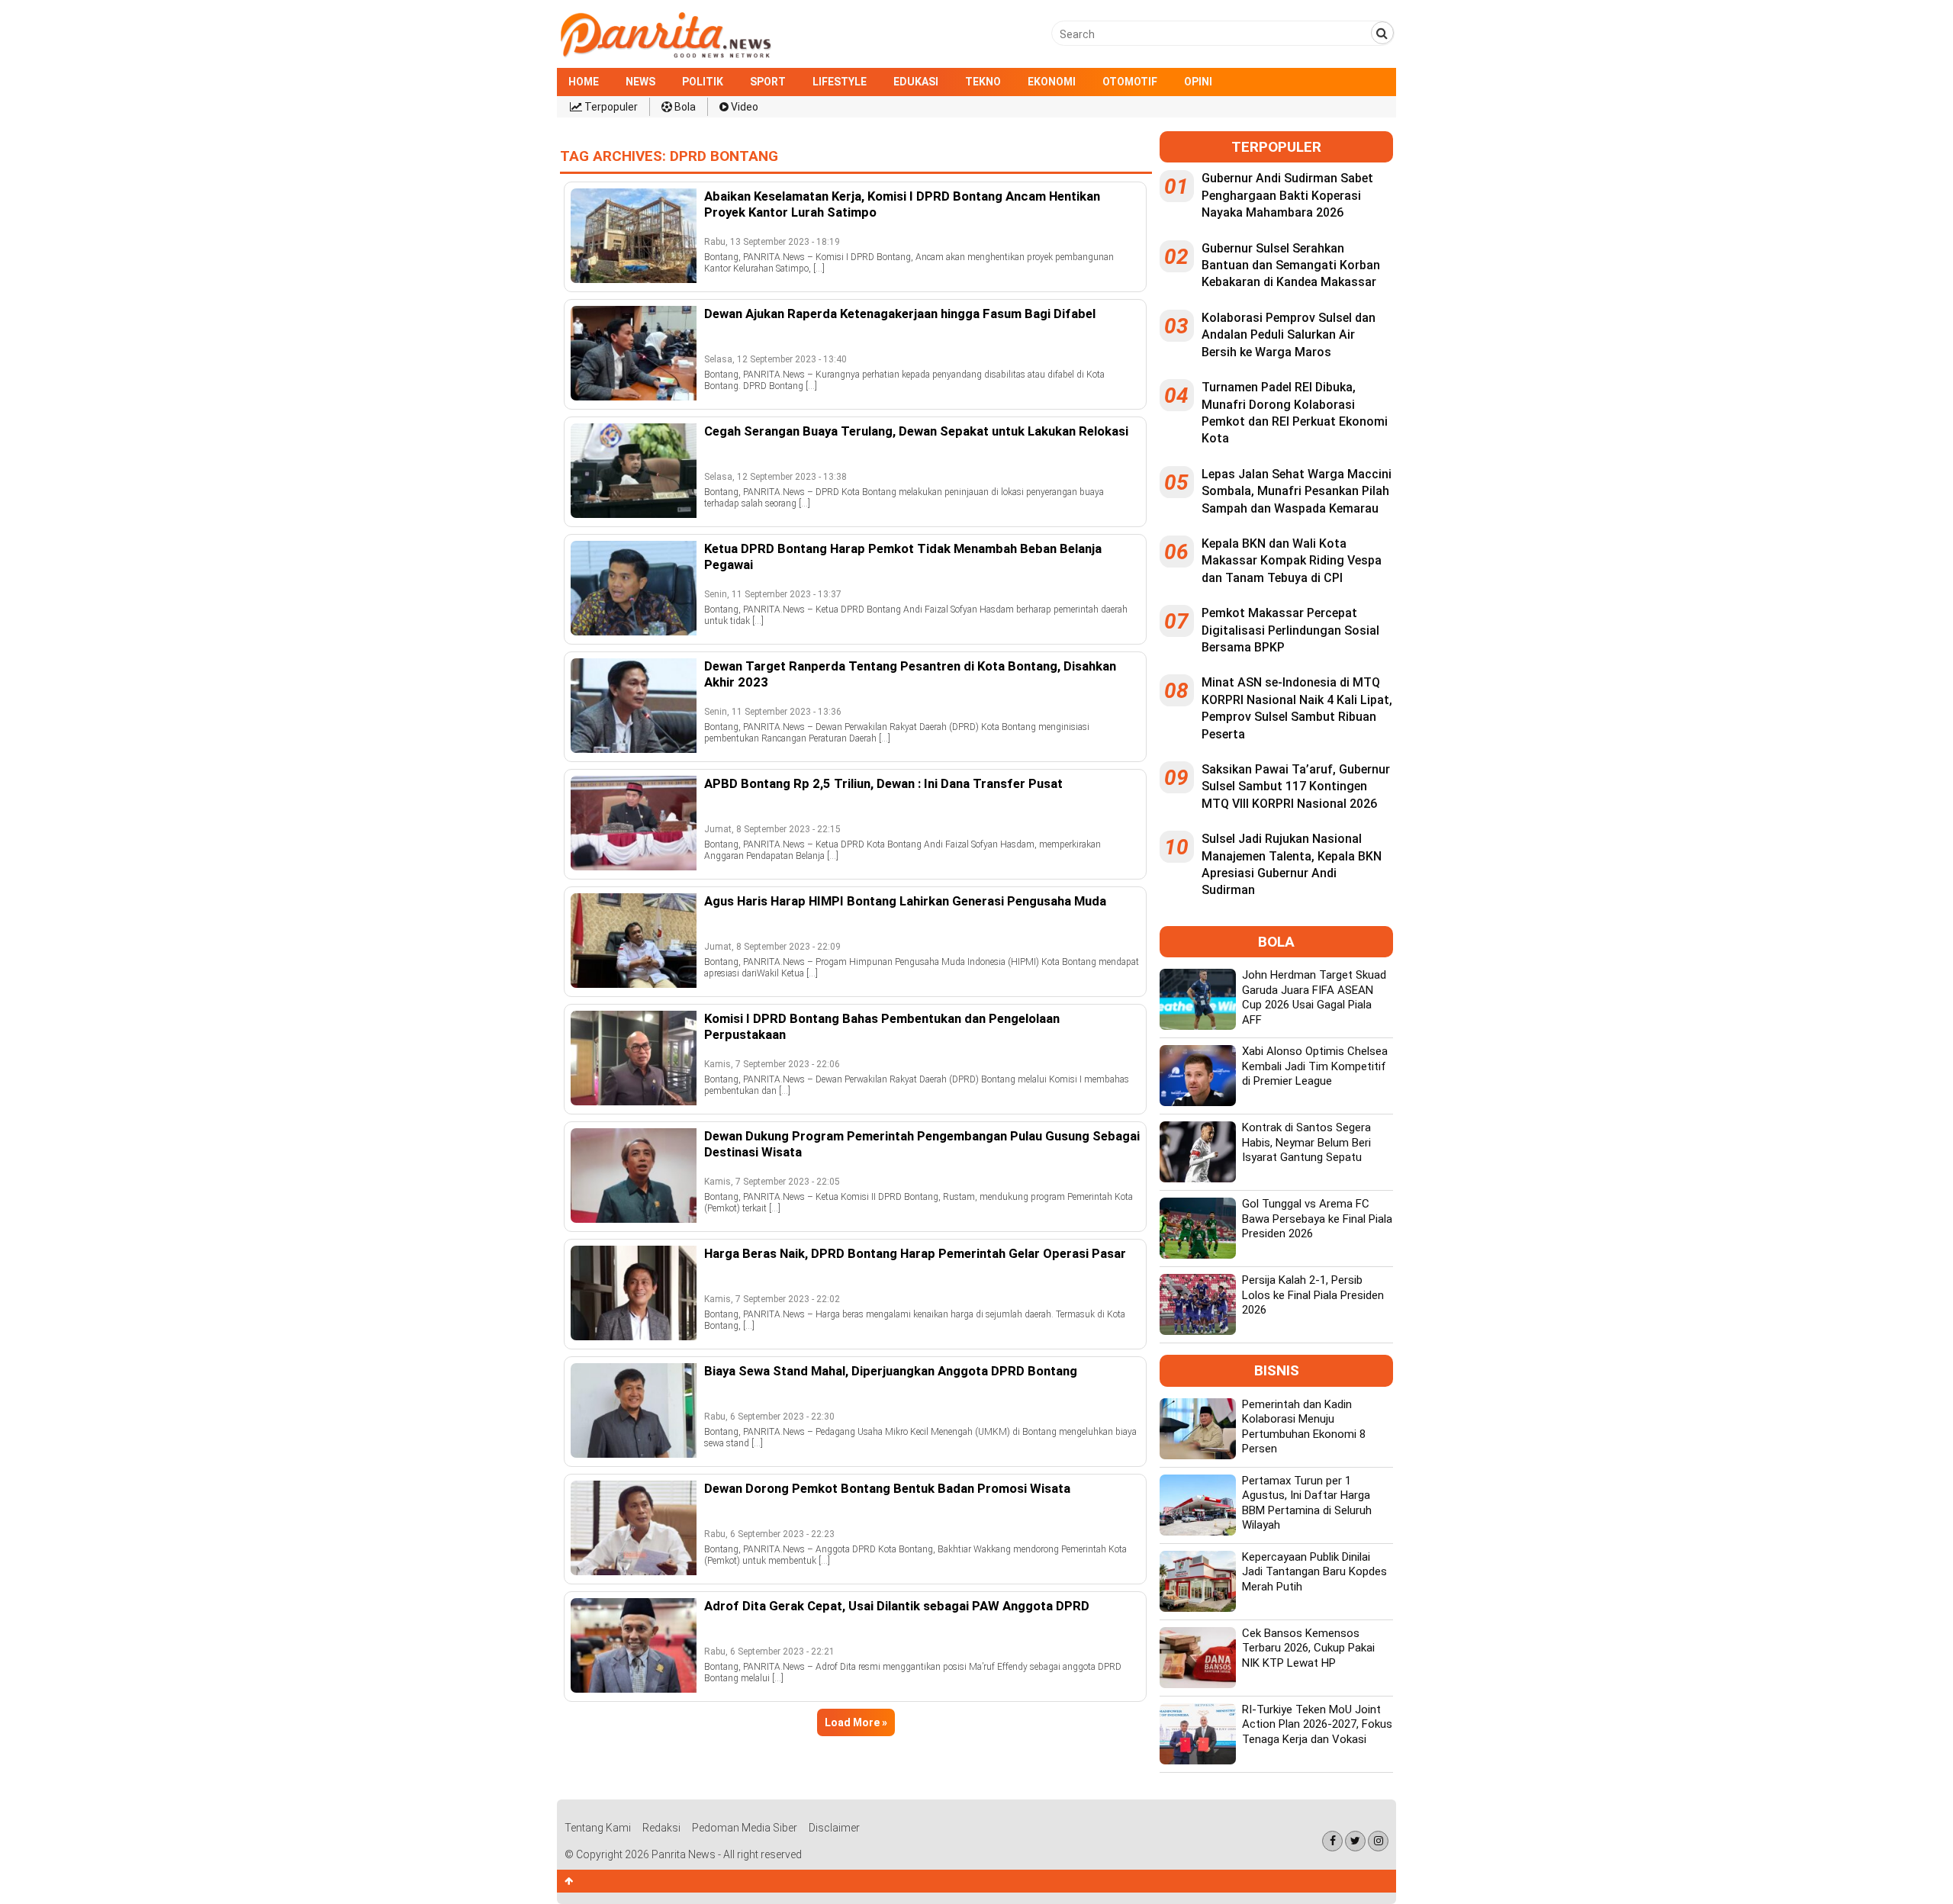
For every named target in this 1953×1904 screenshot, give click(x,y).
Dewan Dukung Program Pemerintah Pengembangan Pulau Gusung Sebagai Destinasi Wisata (922, 1143)
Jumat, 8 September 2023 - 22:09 (772, 947)
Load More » (856, 1722)
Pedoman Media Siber (745, 1828)
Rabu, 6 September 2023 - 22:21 (769, 1652)
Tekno (983, 82)
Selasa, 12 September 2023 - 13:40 (775, 359)
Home (584, 82)
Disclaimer (834, 1828)
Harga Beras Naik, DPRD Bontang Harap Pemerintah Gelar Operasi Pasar (915, 1253)
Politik (703, 82)
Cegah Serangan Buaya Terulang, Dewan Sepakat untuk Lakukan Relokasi (916, 431)
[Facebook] (1332, 1841)
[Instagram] (1378, 1841)
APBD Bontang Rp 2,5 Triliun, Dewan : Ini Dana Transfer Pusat (883, 783)
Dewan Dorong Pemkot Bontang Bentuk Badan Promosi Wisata (887, 1488)
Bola (684, 107)
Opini (1198, 82)
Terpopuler (610, 107)
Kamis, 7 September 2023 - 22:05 (772, 1182)
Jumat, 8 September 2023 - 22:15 (772, 829)
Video (743, 107)
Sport (768, 82)
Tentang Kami (598, 1828)
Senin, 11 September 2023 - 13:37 (773, 594)
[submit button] (1382, 33)
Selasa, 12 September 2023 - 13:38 (775, 477)
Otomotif (1130, 82)
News (640, 82)
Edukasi (916, 82)
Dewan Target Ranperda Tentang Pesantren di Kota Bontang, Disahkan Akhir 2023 (910, 674)
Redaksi (661, 1828)
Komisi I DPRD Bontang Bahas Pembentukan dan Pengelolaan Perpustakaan (882, 1026)
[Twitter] (1355, 1841)
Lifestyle (840, 82)
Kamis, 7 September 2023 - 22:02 (772, 1299)
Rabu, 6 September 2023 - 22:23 (769, 1534)
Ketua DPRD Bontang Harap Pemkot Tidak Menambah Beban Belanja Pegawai (903, 556)
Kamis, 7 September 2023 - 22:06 (772, 1064)
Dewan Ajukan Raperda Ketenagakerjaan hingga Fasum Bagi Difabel (900, 314)
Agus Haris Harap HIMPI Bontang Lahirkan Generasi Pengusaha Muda (905, 901)
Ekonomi (1052, 82)
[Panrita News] (666, 56)
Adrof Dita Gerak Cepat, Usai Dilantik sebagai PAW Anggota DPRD (897, 1606)
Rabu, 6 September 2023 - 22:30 (769, 1417)
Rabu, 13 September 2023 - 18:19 (772, 242)
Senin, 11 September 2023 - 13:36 (773, 712)
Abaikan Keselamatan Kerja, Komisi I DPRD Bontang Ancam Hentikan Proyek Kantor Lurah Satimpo (902, 204)
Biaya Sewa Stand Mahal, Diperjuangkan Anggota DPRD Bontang (891, 1371)
